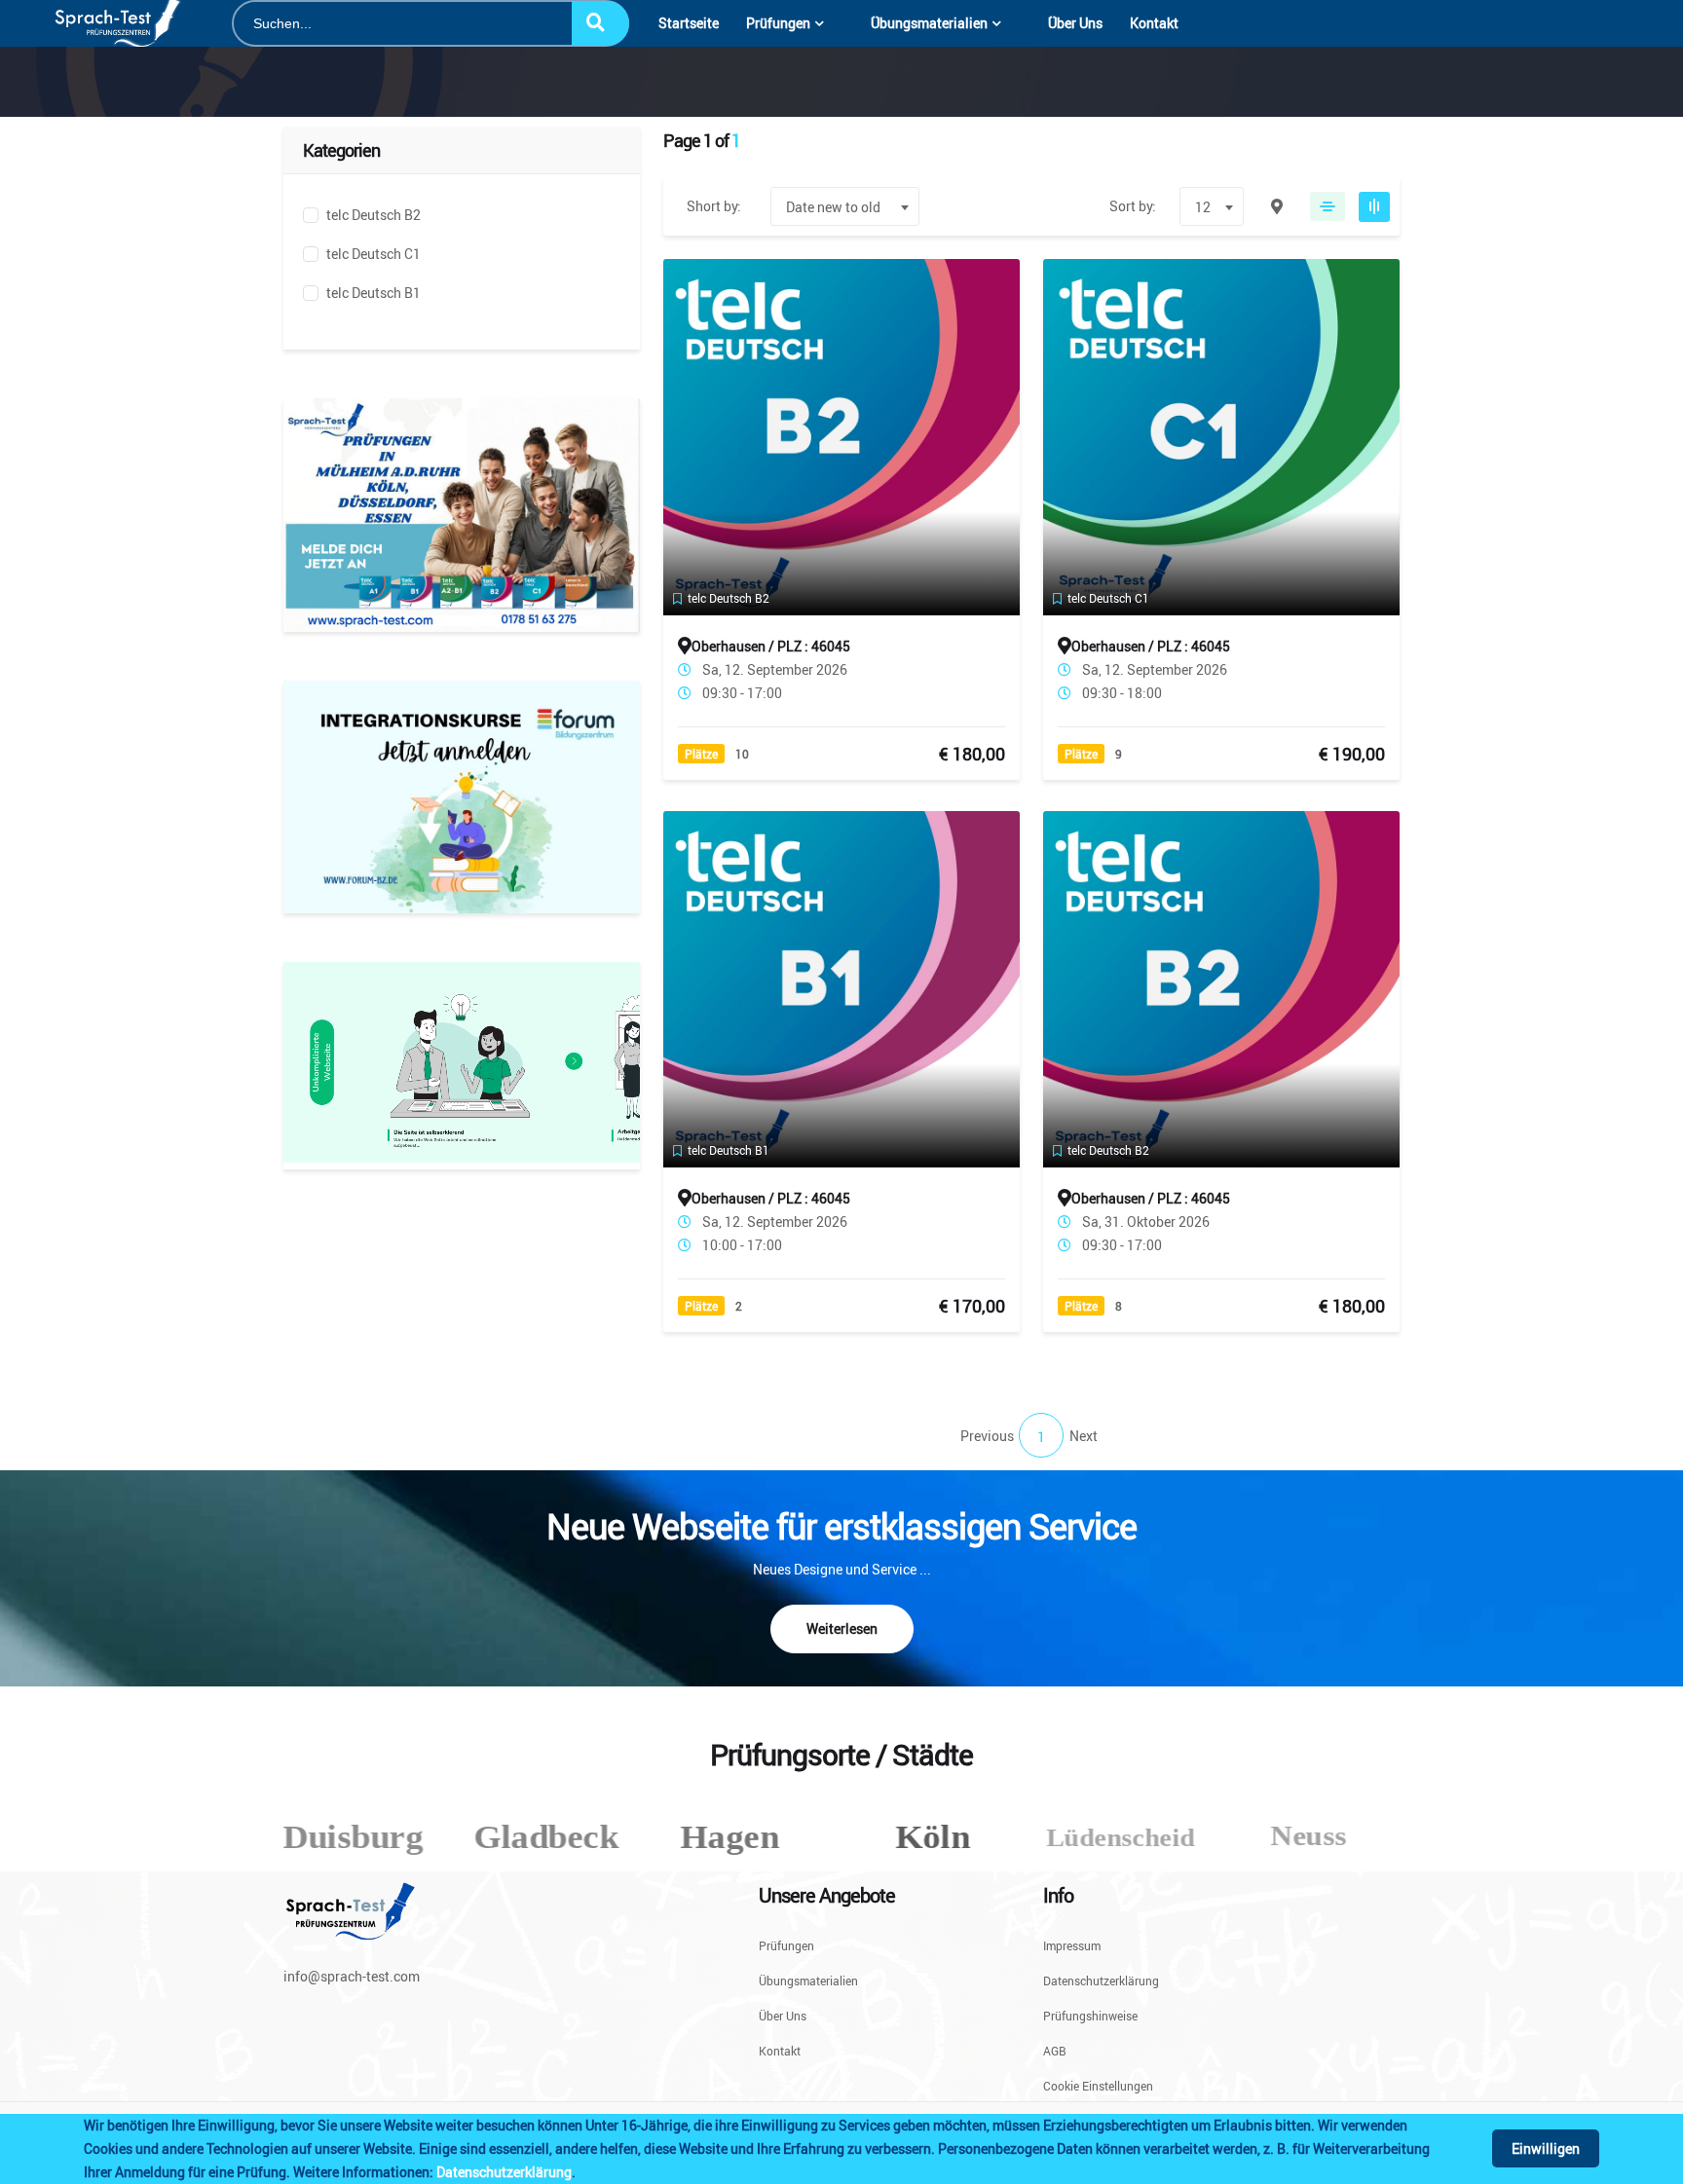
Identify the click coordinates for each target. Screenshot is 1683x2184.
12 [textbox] (1203, 207)
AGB (1055, 2051)
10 (742, 754)
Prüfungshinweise (1090, 2016)
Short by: (714, 206)
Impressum (1072, 1946)
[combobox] (845, 206)
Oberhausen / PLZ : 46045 (771, 646)
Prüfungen (778, 23)
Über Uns (1075, 23)
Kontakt (1154, 23)
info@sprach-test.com (352, 1976)
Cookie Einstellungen (1098, 2085)
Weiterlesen (842, 1629)
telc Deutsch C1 (374, 254)
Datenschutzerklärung (504, 2172)
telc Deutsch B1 (374, 293)
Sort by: (1133, 206)
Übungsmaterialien (929, 23)
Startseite (689, 23)
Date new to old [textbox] (833, 207)
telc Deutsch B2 (374, 215)
